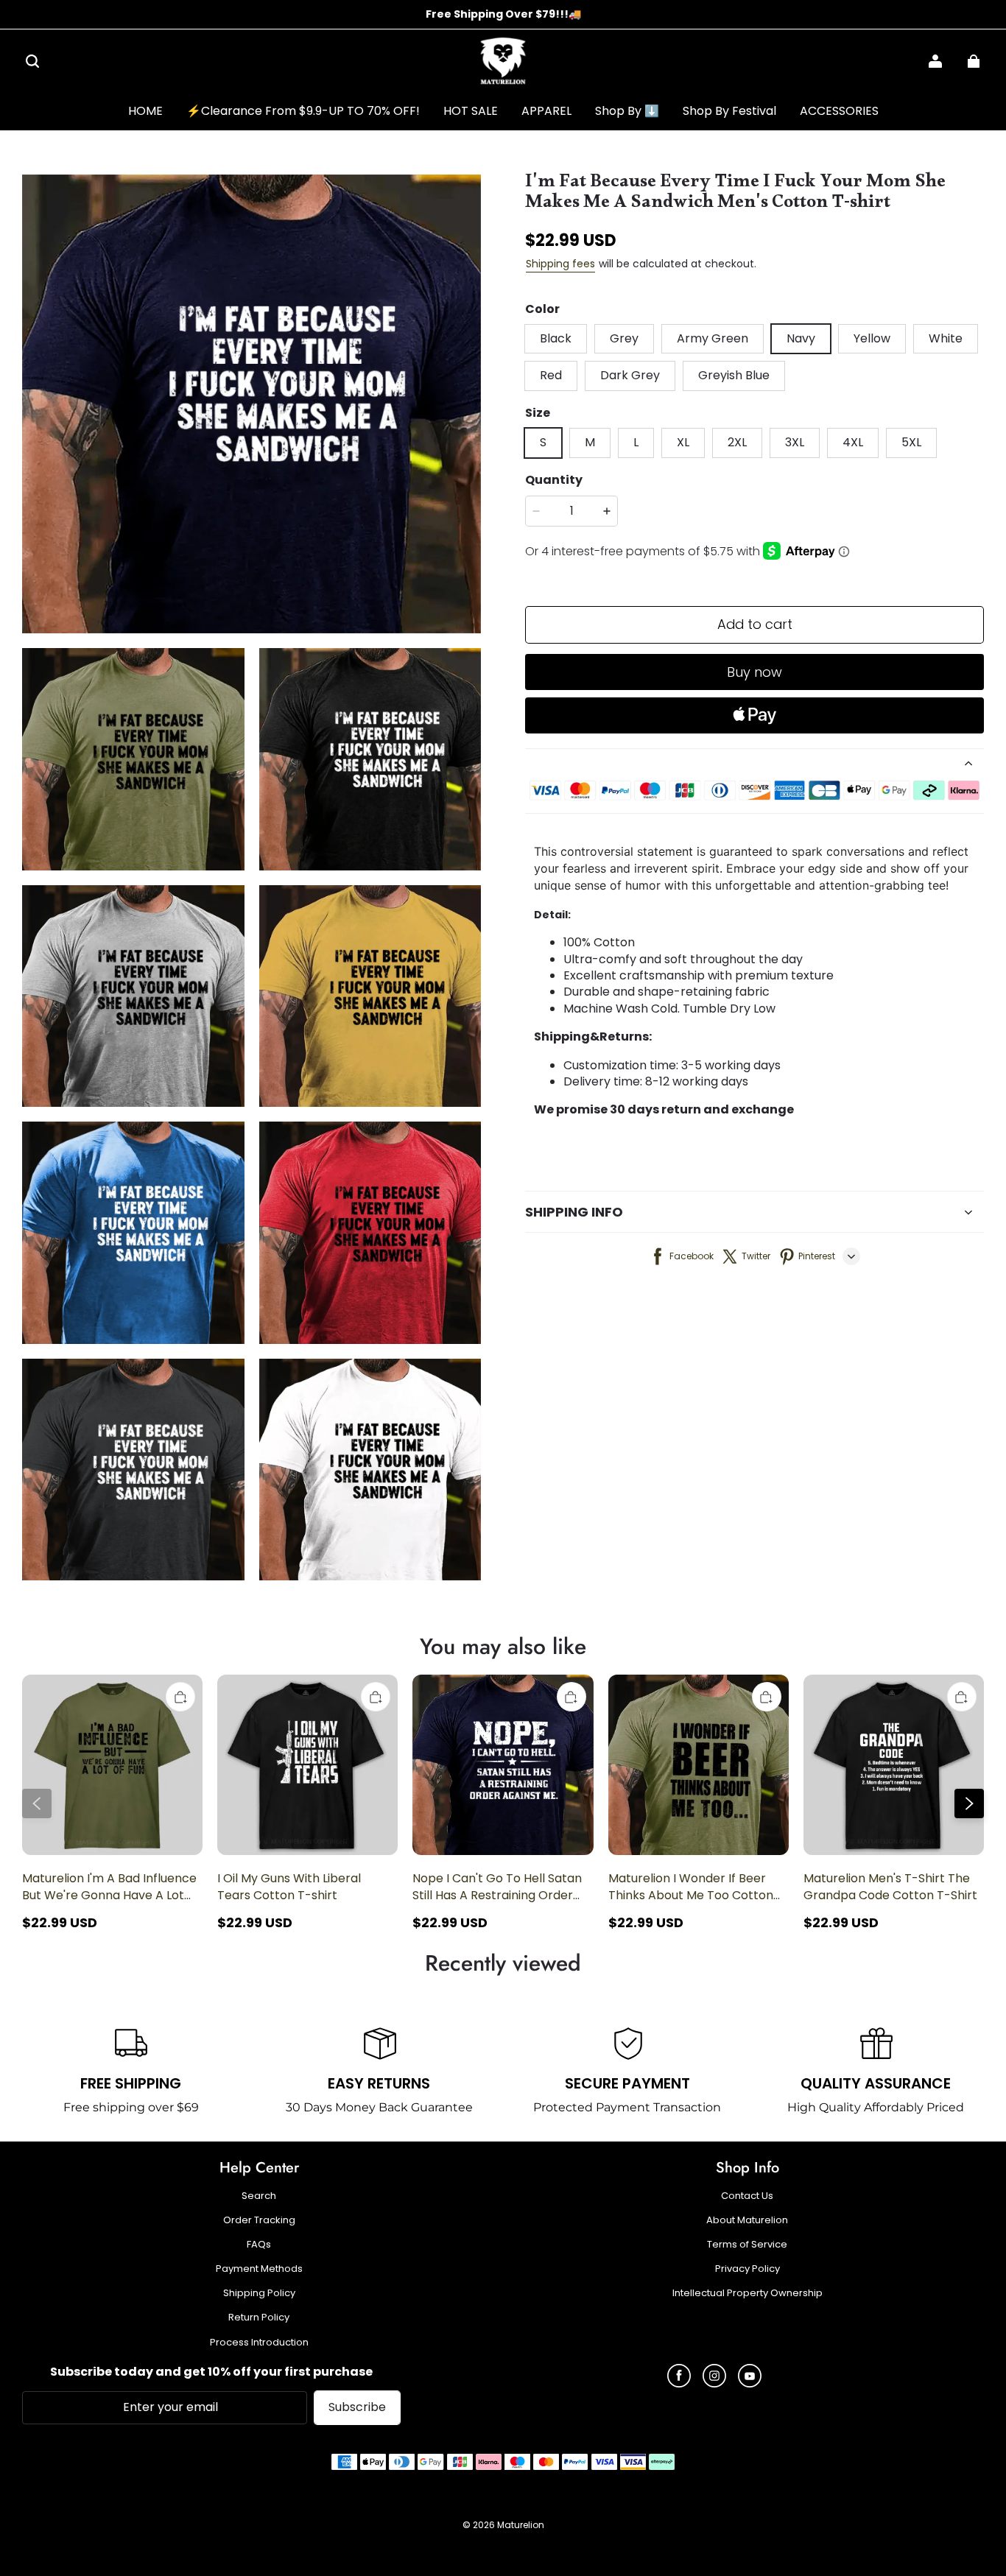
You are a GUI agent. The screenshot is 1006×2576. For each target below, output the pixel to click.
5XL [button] (911, 442)
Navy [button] (801, 338)
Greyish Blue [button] (734, 375)
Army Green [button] (713, 338)
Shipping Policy (259, 2293)
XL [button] (683, 442)
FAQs (259, 2245)
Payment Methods (259, 2269)
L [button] (636, 442)
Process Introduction (259, 2343)
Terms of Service (747, 2245)
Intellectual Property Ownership (748, 2293)
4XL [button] (853, 442)
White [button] (946, 338)
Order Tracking (259, 2220)
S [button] (543, 442)
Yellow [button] (872, 338)
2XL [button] (737, 442)
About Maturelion (747, 2220)
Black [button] (556, 338)
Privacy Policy (748, 2269)
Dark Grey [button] (630, 375)
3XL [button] (795, 442)
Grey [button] (624, 338)
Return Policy (259, 2318)
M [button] (590, 442)
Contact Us (747, 2196)
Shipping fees (560, 264)
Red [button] (551, 375)
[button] (32, 61)
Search (259, 2196)
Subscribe (357, 2407)
